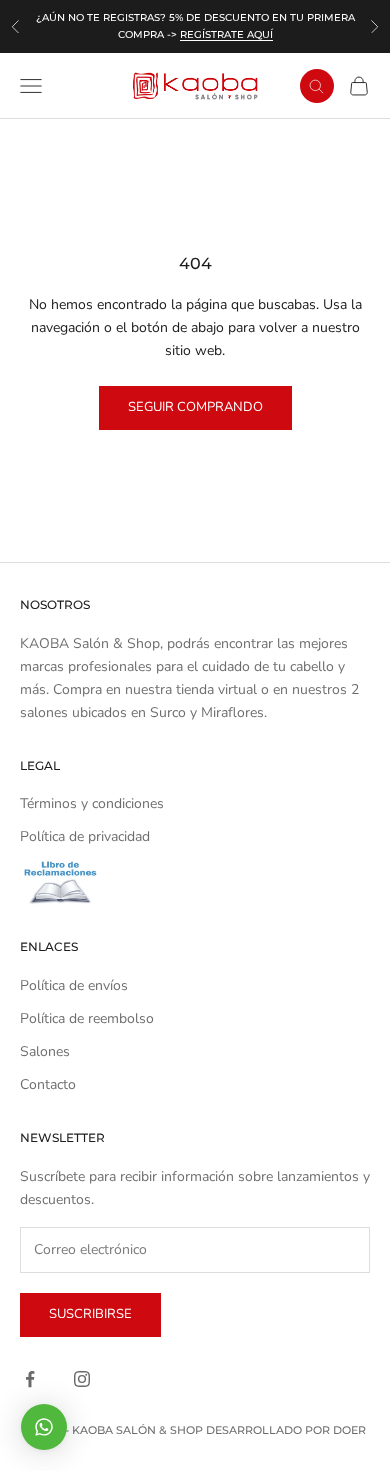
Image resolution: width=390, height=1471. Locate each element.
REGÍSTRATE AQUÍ (226, 34)
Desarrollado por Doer (286, 1430)
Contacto (48, 1084)
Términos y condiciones (92, 803)
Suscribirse (90, 1314)
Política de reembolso (87, 1018)
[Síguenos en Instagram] (82, 1379)
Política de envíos (74, 985)
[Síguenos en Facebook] (30, 1379)
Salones (45, 1051)
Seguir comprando (195, 407)
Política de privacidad (85, 836)
